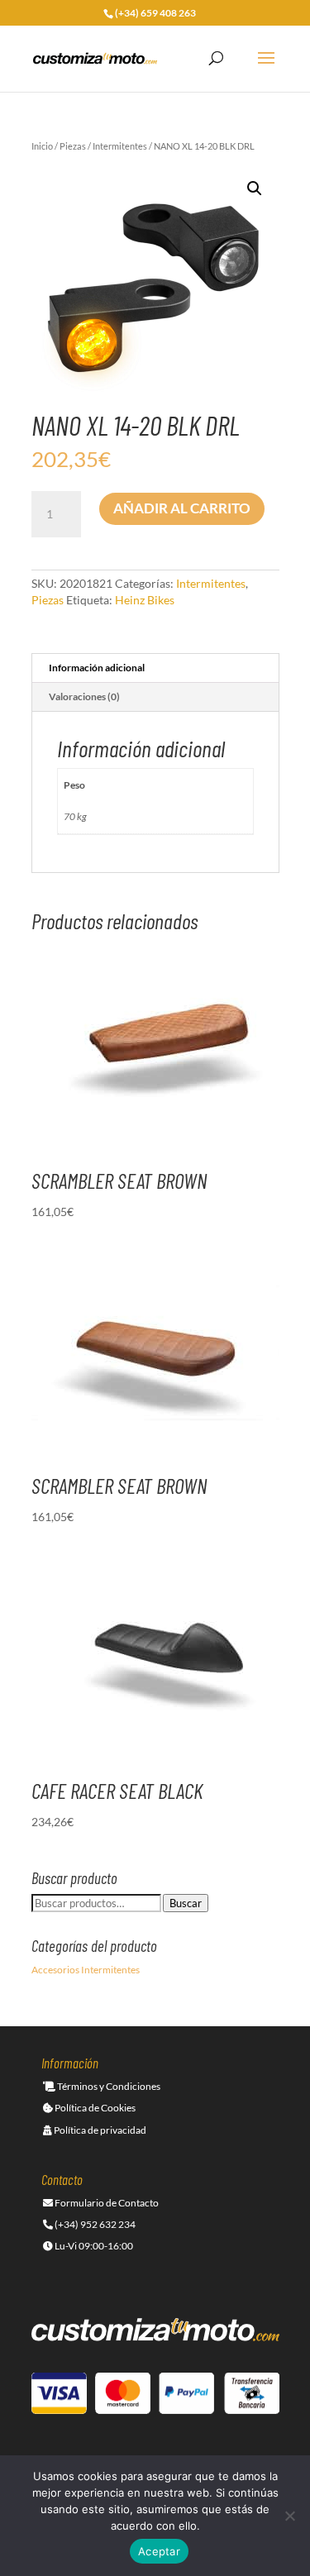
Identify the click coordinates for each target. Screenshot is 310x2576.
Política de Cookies (94, 2108)
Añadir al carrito (182, 508)
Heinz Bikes (145, 600)
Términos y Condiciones (108, 2086)
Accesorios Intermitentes (86, 1970)
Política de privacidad (99, 2130)
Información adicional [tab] (97, 668)
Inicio (42, 146)
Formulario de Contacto (106, 2203)
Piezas (73, 146)
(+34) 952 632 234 (94, 2224)
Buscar (186, 1903)
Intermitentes (120, 146)
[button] (255, 188)
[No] (289, 2516)
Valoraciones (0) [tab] (84, 696)
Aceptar (159, 2551)
